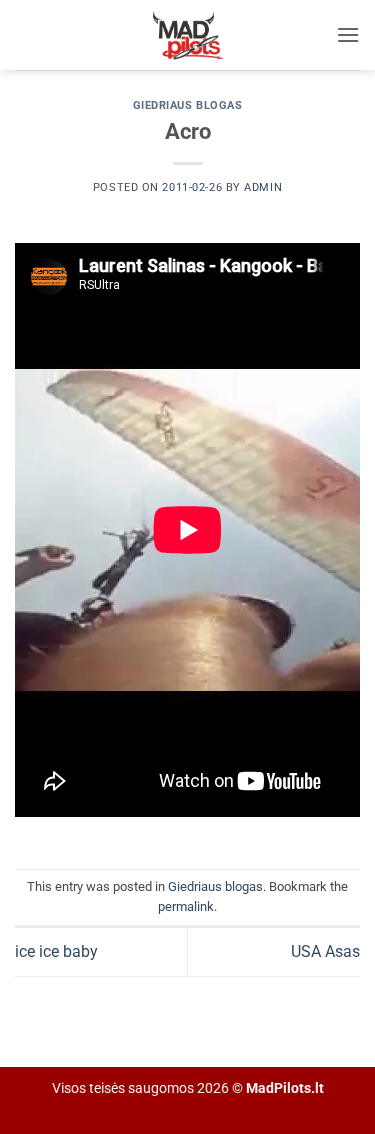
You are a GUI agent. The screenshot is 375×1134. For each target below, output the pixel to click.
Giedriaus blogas (188, 105)
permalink (186, 906)
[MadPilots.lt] (188, 35)
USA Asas (325, 951)
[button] (348, 34)
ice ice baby (56, 951)
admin (263, 187)
